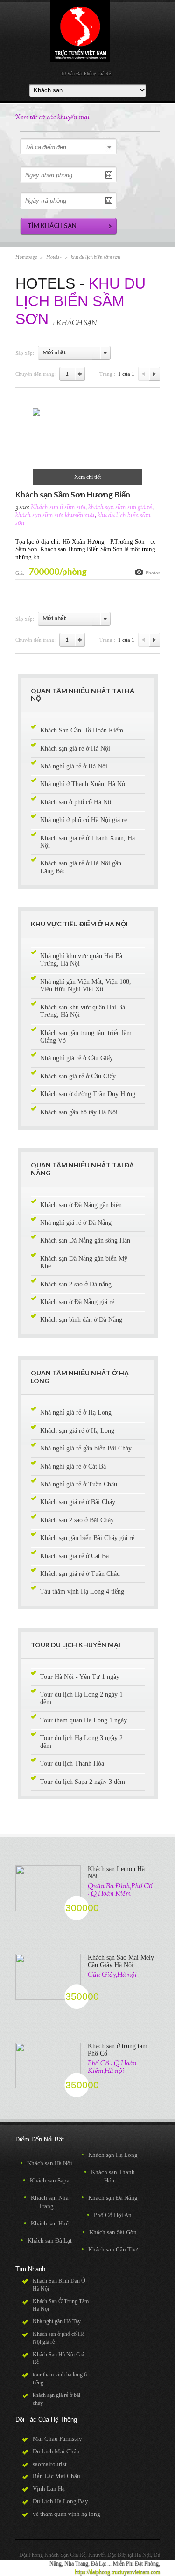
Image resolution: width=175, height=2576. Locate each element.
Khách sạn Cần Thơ (109, 2249)
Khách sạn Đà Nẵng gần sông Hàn (85, 1240)
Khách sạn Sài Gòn (109, 2232)
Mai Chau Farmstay (57, 2439)
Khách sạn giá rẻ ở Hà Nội (75, 749)
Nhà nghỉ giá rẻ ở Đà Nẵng (76, 1223)
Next (155, 374)
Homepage (26, 257)
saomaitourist (50, 2464)
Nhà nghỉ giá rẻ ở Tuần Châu (79, 1484)
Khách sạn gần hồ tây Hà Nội (79, 1112)
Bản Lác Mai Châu (56, 2476)
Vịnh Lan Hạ (49, 2489)
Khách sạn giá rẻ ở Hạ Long (77, 1431)
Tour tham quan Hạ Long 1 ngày (84, 1720)
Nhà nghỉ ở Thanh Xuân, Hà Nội (84, 784)
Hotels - (54, 257)
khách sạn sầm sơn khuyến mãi (55, 516)
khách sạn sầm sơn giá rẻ (120, 508)
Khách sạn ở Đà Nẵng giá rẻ (77, 1302)
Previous (144, 374)
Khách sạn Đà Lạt (46, 2241)
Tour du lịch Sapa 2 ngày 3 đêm (83, 1782)
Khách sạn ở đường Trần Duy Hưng (88, 1094)
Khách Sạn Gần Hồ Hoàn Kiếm (82, 730)
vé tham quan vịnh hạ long (66, 2514)
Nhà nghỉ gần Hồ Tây (57, 2321)
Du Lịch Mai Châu (56, 2451)
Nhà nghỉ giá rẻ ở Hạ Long (76, 1412)
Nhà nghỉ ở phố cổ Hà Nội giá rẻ (84, 820)
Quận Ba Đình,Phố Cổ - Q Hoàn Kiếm (120, 1890)
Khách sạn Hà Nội (46, 2163)
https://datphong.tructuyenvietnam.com (117, 2572)
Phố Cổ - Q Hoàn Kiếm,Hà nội (112, 2067)
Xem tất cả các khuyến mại (52, 118)
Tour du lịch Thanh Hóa (72, 1764)
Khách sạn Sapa (46, 2180)
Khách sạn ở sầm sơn (58, 508)
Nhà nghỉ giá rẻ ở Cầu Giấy (77, 1058)
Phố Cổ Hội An (109, 2215)
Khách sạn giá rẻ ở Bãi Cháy (78, 1502)
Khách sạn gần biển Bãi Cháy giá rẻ (87, 1538)
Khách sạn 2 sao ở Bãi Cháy (77, 1520)
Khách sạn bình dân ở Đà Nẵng (81, 1320)
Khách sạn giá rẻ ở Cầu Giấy (78, 1076)
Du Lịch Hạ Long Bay (60, 2501)
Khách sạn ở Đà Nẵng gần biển (81, 1205)
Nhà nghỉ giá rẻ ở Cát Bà (73, 1467)
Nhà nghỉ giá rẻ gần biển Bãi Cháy (86, 1448)
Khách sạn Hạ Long (109, 2155)
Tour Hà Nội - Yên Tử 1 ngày (80, 1677)
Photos (153, 573)
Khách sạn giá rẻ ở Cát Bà (74, 1556)
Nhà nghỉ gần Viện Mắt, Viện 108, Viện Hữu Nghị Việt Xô (86, 985)
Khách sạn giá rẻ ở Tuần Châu (80, 1574)
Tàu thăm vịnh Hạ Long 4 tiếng (82, 1592)
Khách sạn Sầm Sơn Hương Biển (73, 494)
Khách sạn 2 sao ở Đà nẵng (76, 1284)
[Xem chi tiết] (36, 414)
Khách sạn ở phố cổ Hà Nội (77, 802)
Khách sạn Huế (46, 2223)
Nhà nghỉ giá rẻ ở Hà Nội (74, 766)
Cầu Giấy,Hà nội (112, 1975)
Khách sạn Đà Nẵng (109, 2198)
